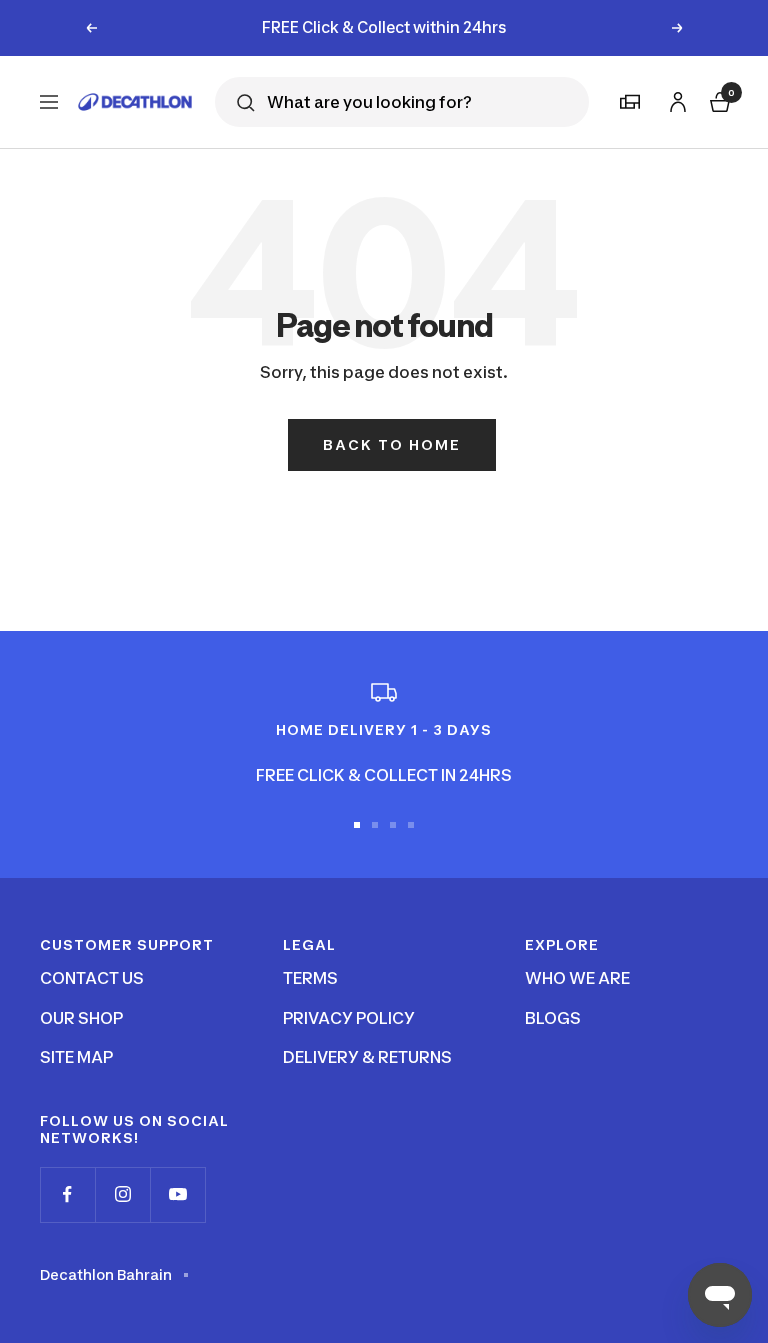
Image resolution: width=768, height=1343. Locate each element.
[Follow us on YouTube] (177, 1194)
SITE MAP (76, 1057)
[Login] (675, 98)
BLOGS (553, 1018)
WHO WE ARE (577, 978)
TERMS (310, 978)
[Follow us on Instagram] (122, 1194)
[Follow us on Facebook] (67, 1194)
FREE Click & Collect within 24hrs (384, 22)
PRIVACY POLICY (349, 1018)
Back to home (392, 444)
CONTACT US (92, 978)
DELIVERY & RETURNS (367, 1057)
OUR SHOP (81, 1018)
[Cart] (718, 99)
